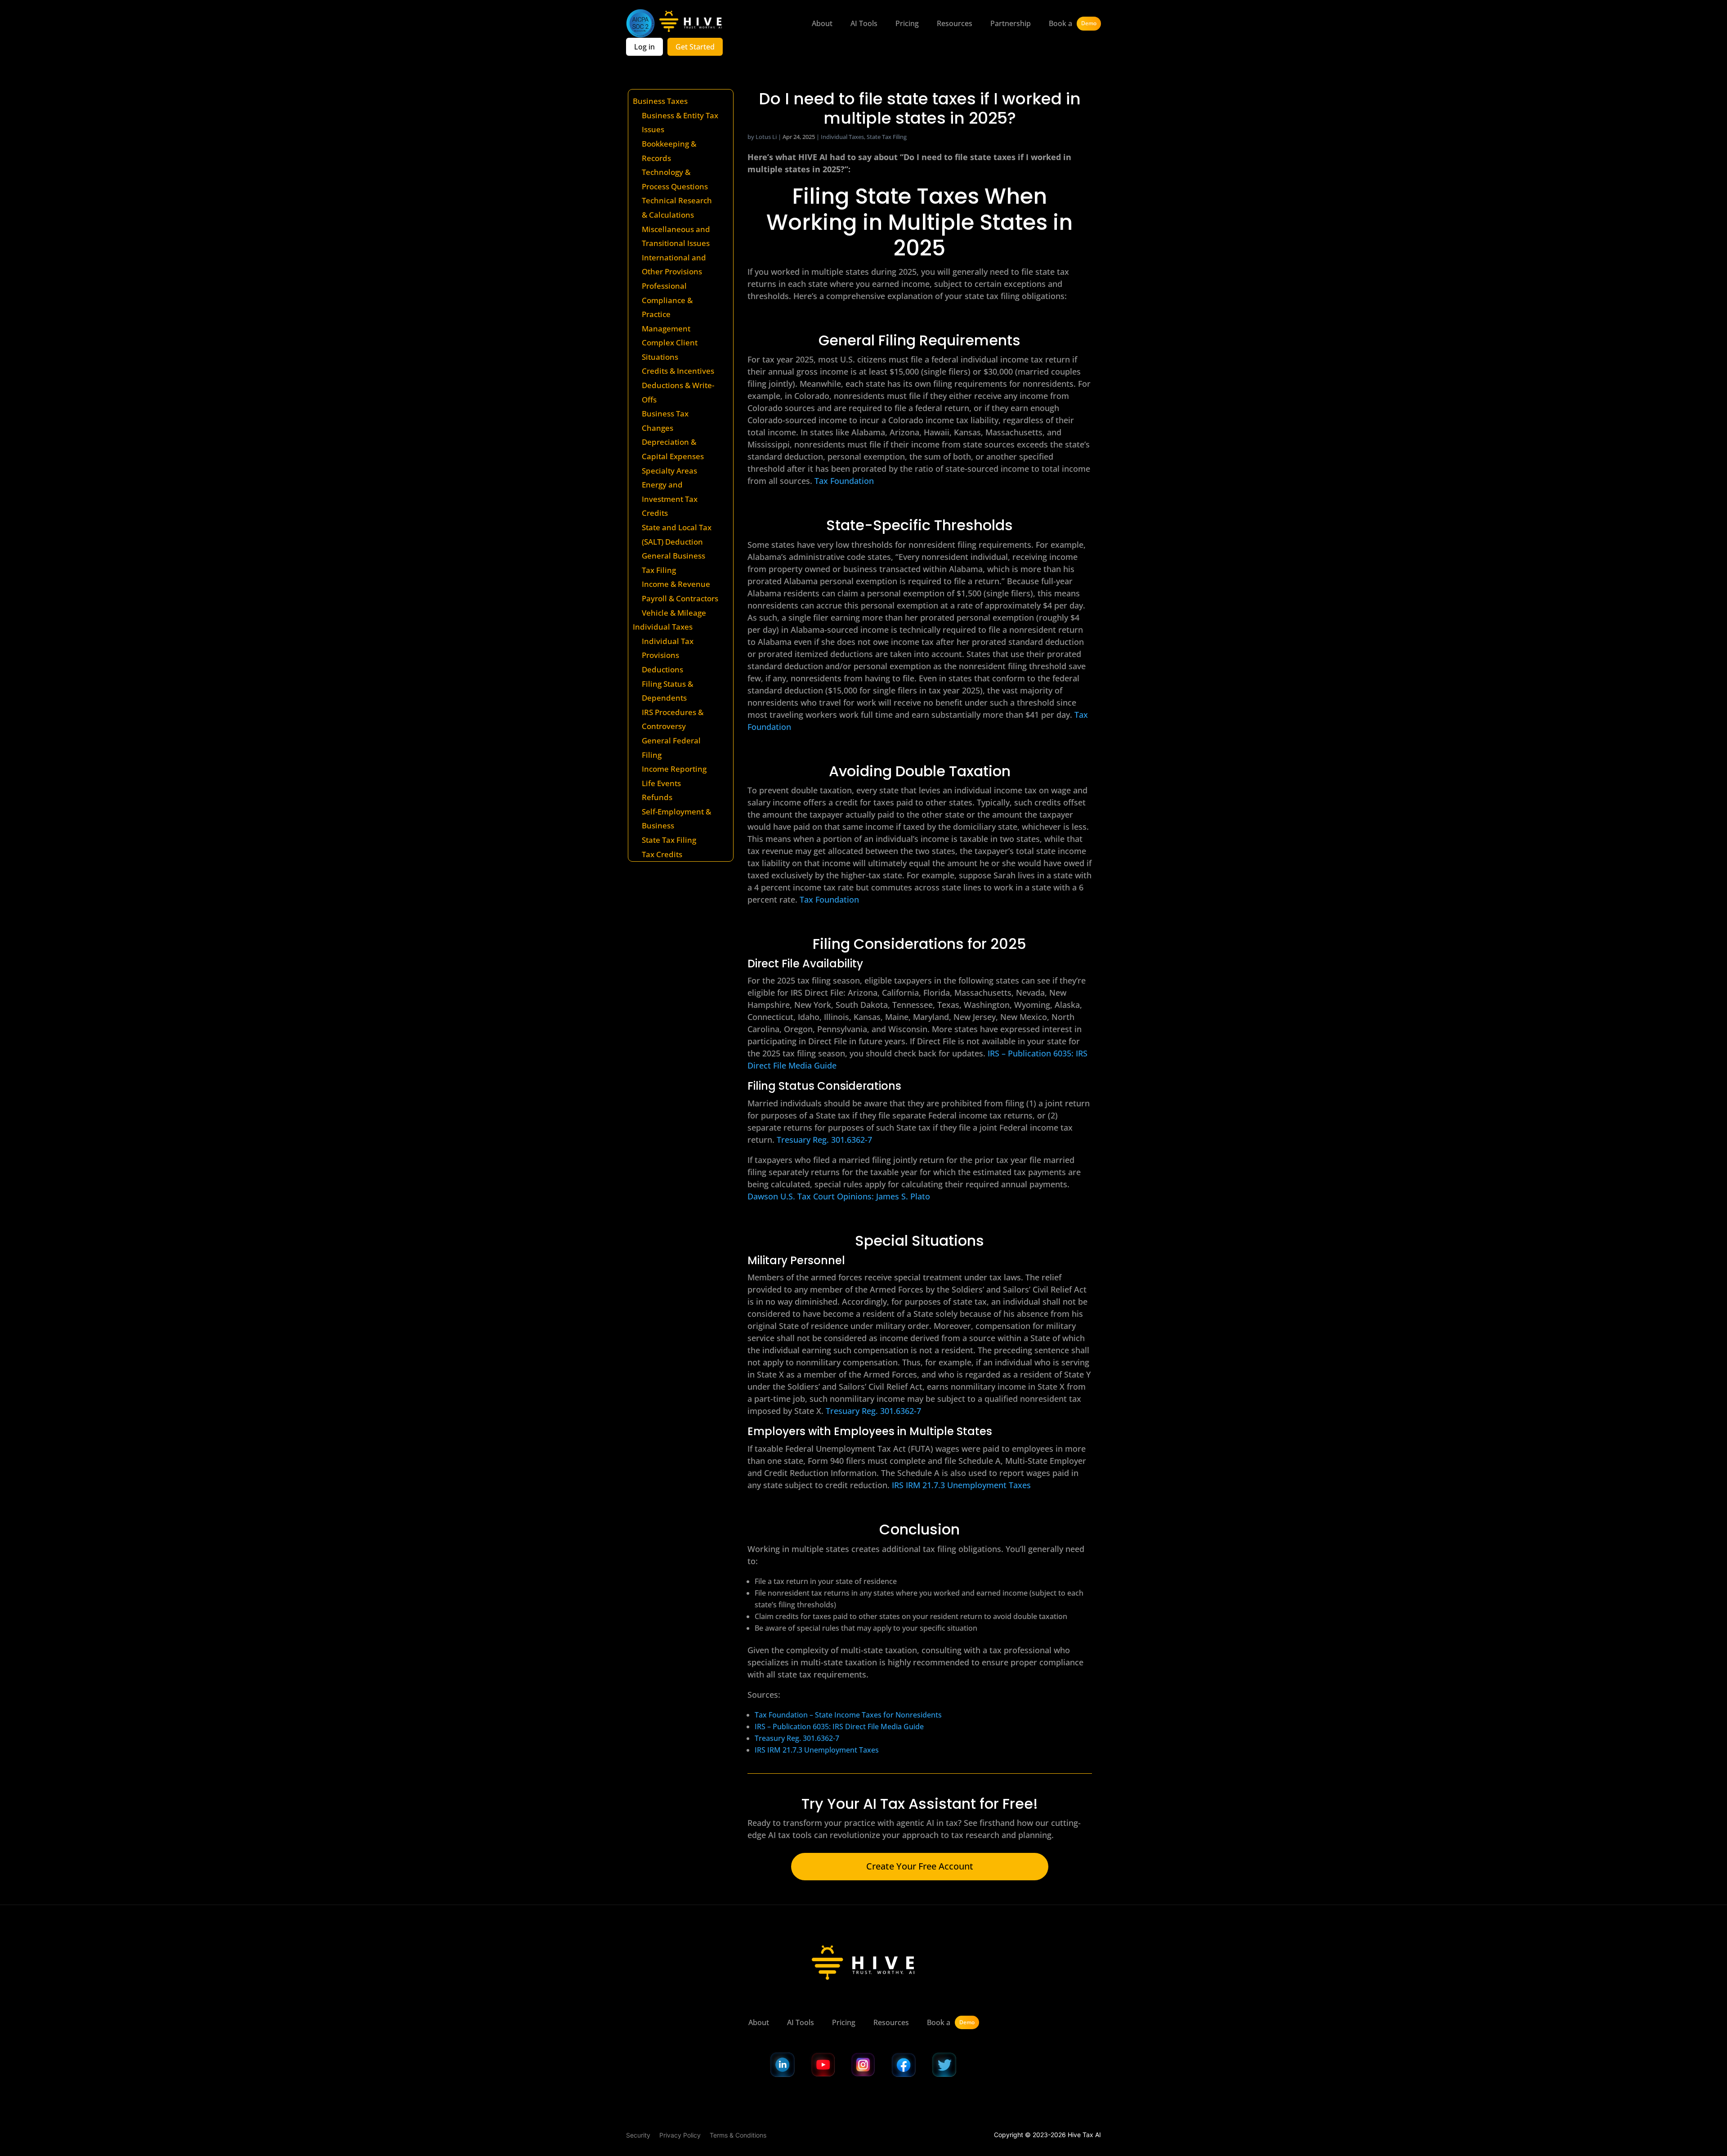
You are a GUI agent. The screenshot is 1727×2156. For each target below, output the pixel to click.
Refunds (657, 797)
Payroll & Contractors (680, 598)
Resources (955, 23)
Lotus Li (766, 137)
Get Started (695, 47)
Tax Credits (662, 854)
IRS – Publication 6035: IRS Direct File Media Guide (839, 1727)
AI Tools (864, 23)
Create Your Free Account (920, 1866)
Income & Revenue (676, 584)
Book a (1073, 23)
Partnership (1011, 23)
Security (638, 2135)
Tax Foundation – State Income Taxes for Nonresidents (848, 1715)
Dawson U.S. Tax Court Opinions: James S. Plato (839, 1196)
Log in (644, 47)
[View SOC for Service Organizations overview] (640, 23)
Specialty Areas (669, 471)
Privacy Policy (680, 2135)
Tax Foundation (844, 481)
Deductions (662, 669)
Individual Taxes (663, 627)
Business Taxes (660, 101)
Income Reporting (674, 769)
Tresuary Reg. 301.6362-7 (824, 1140)
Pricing (907, 23)
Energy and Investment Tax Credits (670, 499)
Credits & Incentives (678, 371)
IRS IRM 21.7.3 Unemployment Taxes (961, 1485)
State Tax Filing (669, 840)
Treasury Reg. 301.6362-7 (797, 1738)
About (822, 23)
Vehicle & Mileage (674, 613)
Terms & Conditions (738, 2135)
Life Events (661, 783)
